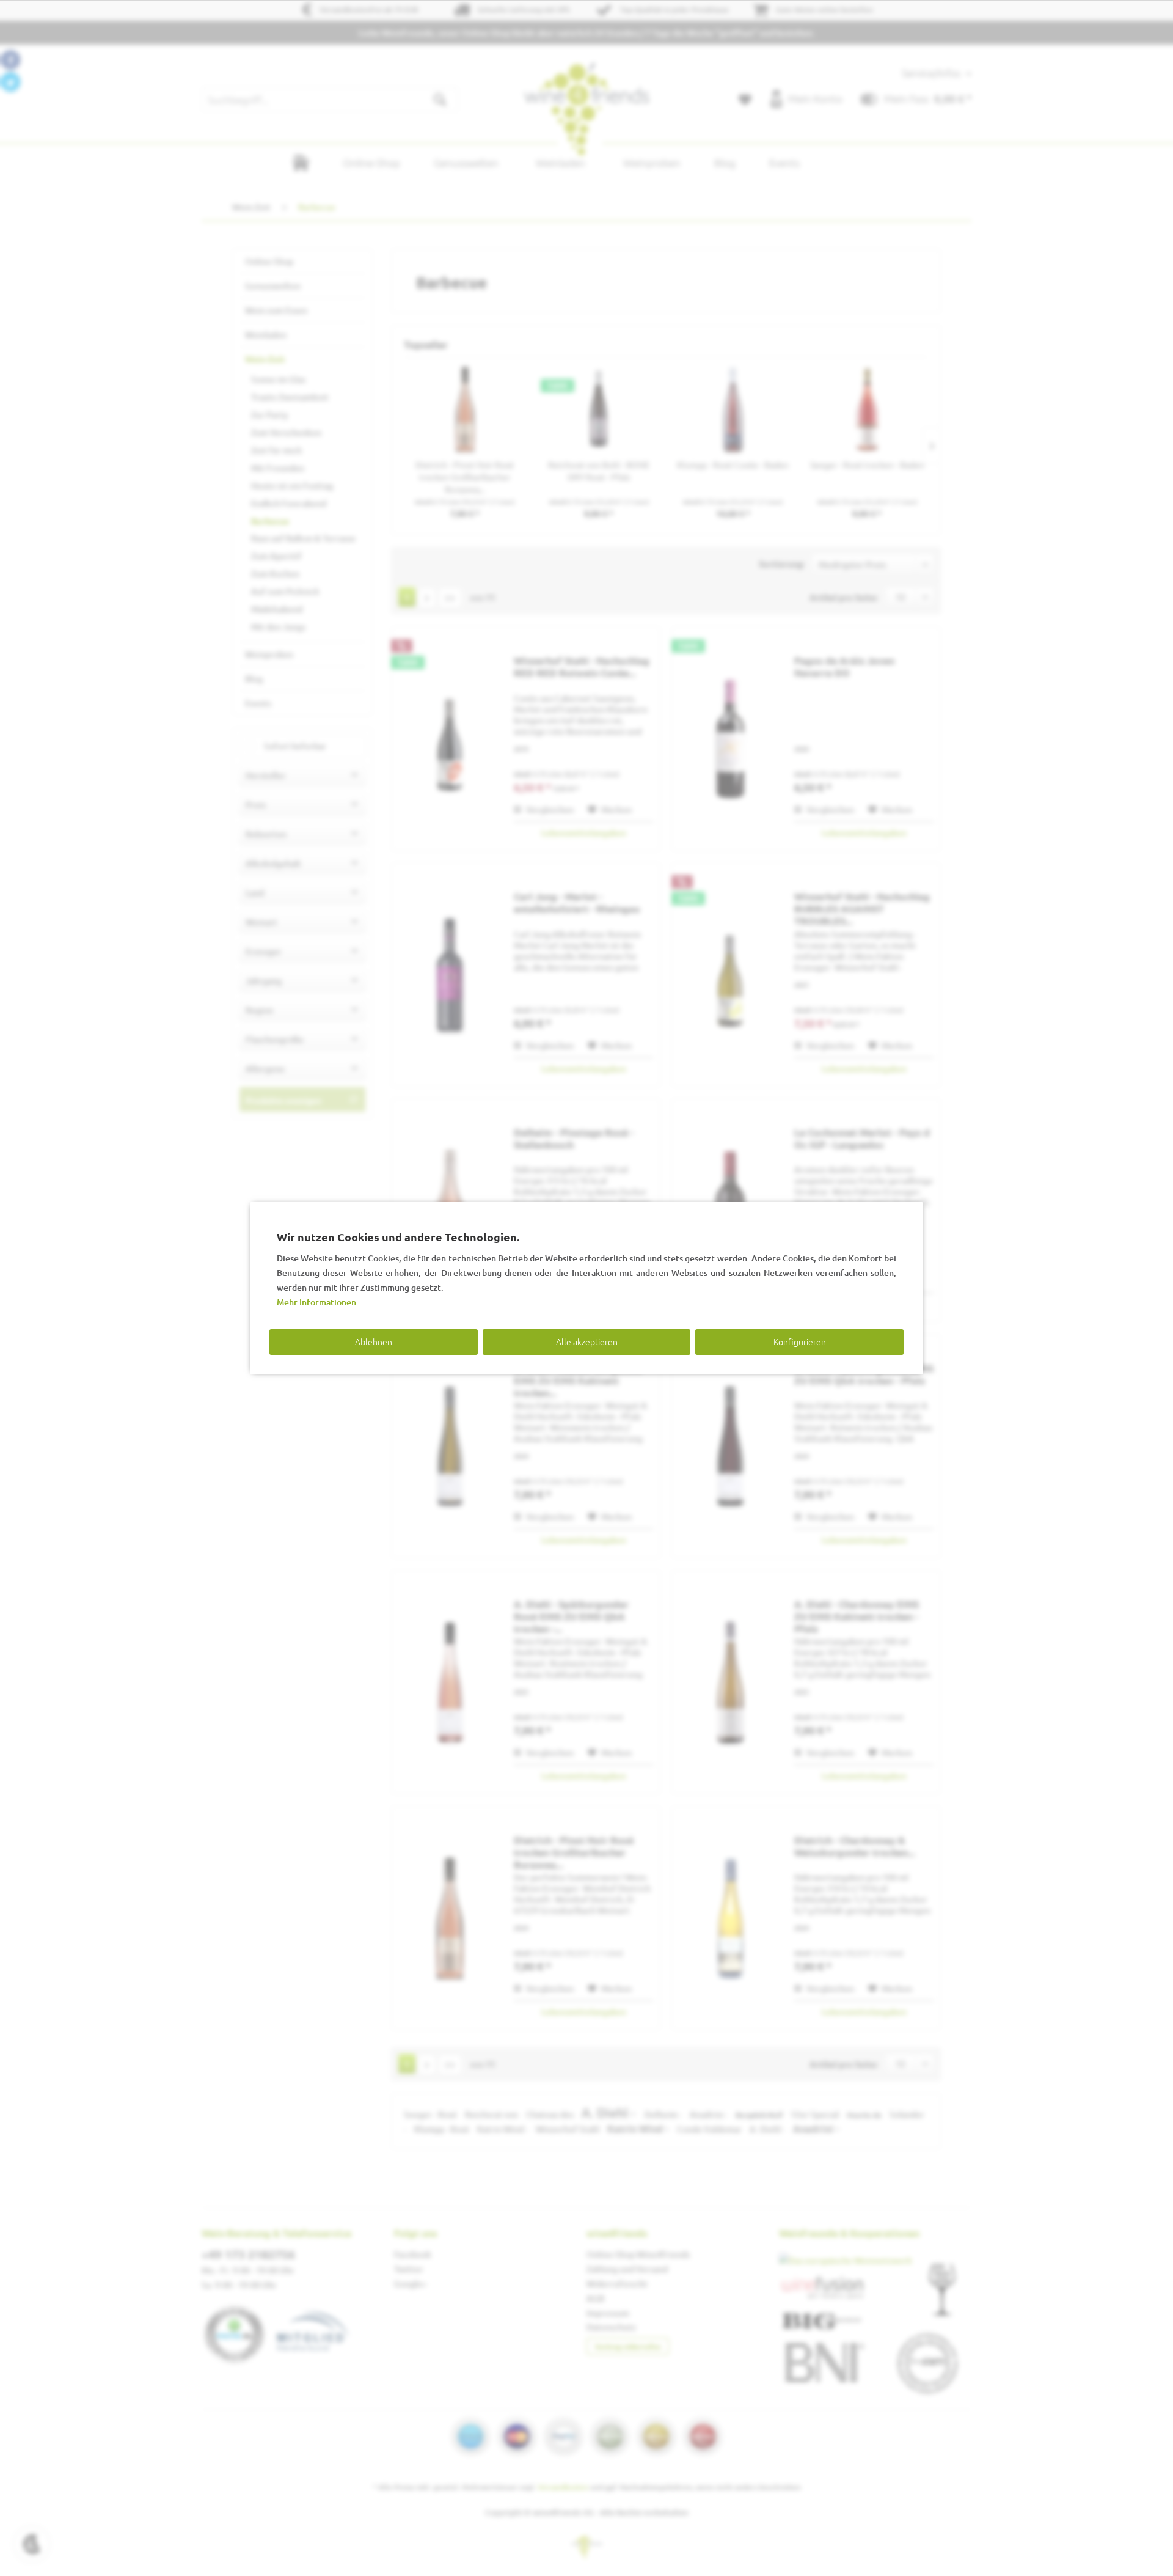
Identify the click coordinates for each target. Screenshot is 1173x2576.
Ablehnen (374, 1341)
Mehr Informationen (316, 1302)
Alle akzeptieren (587, 1341)
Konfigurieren (800, 1341)
